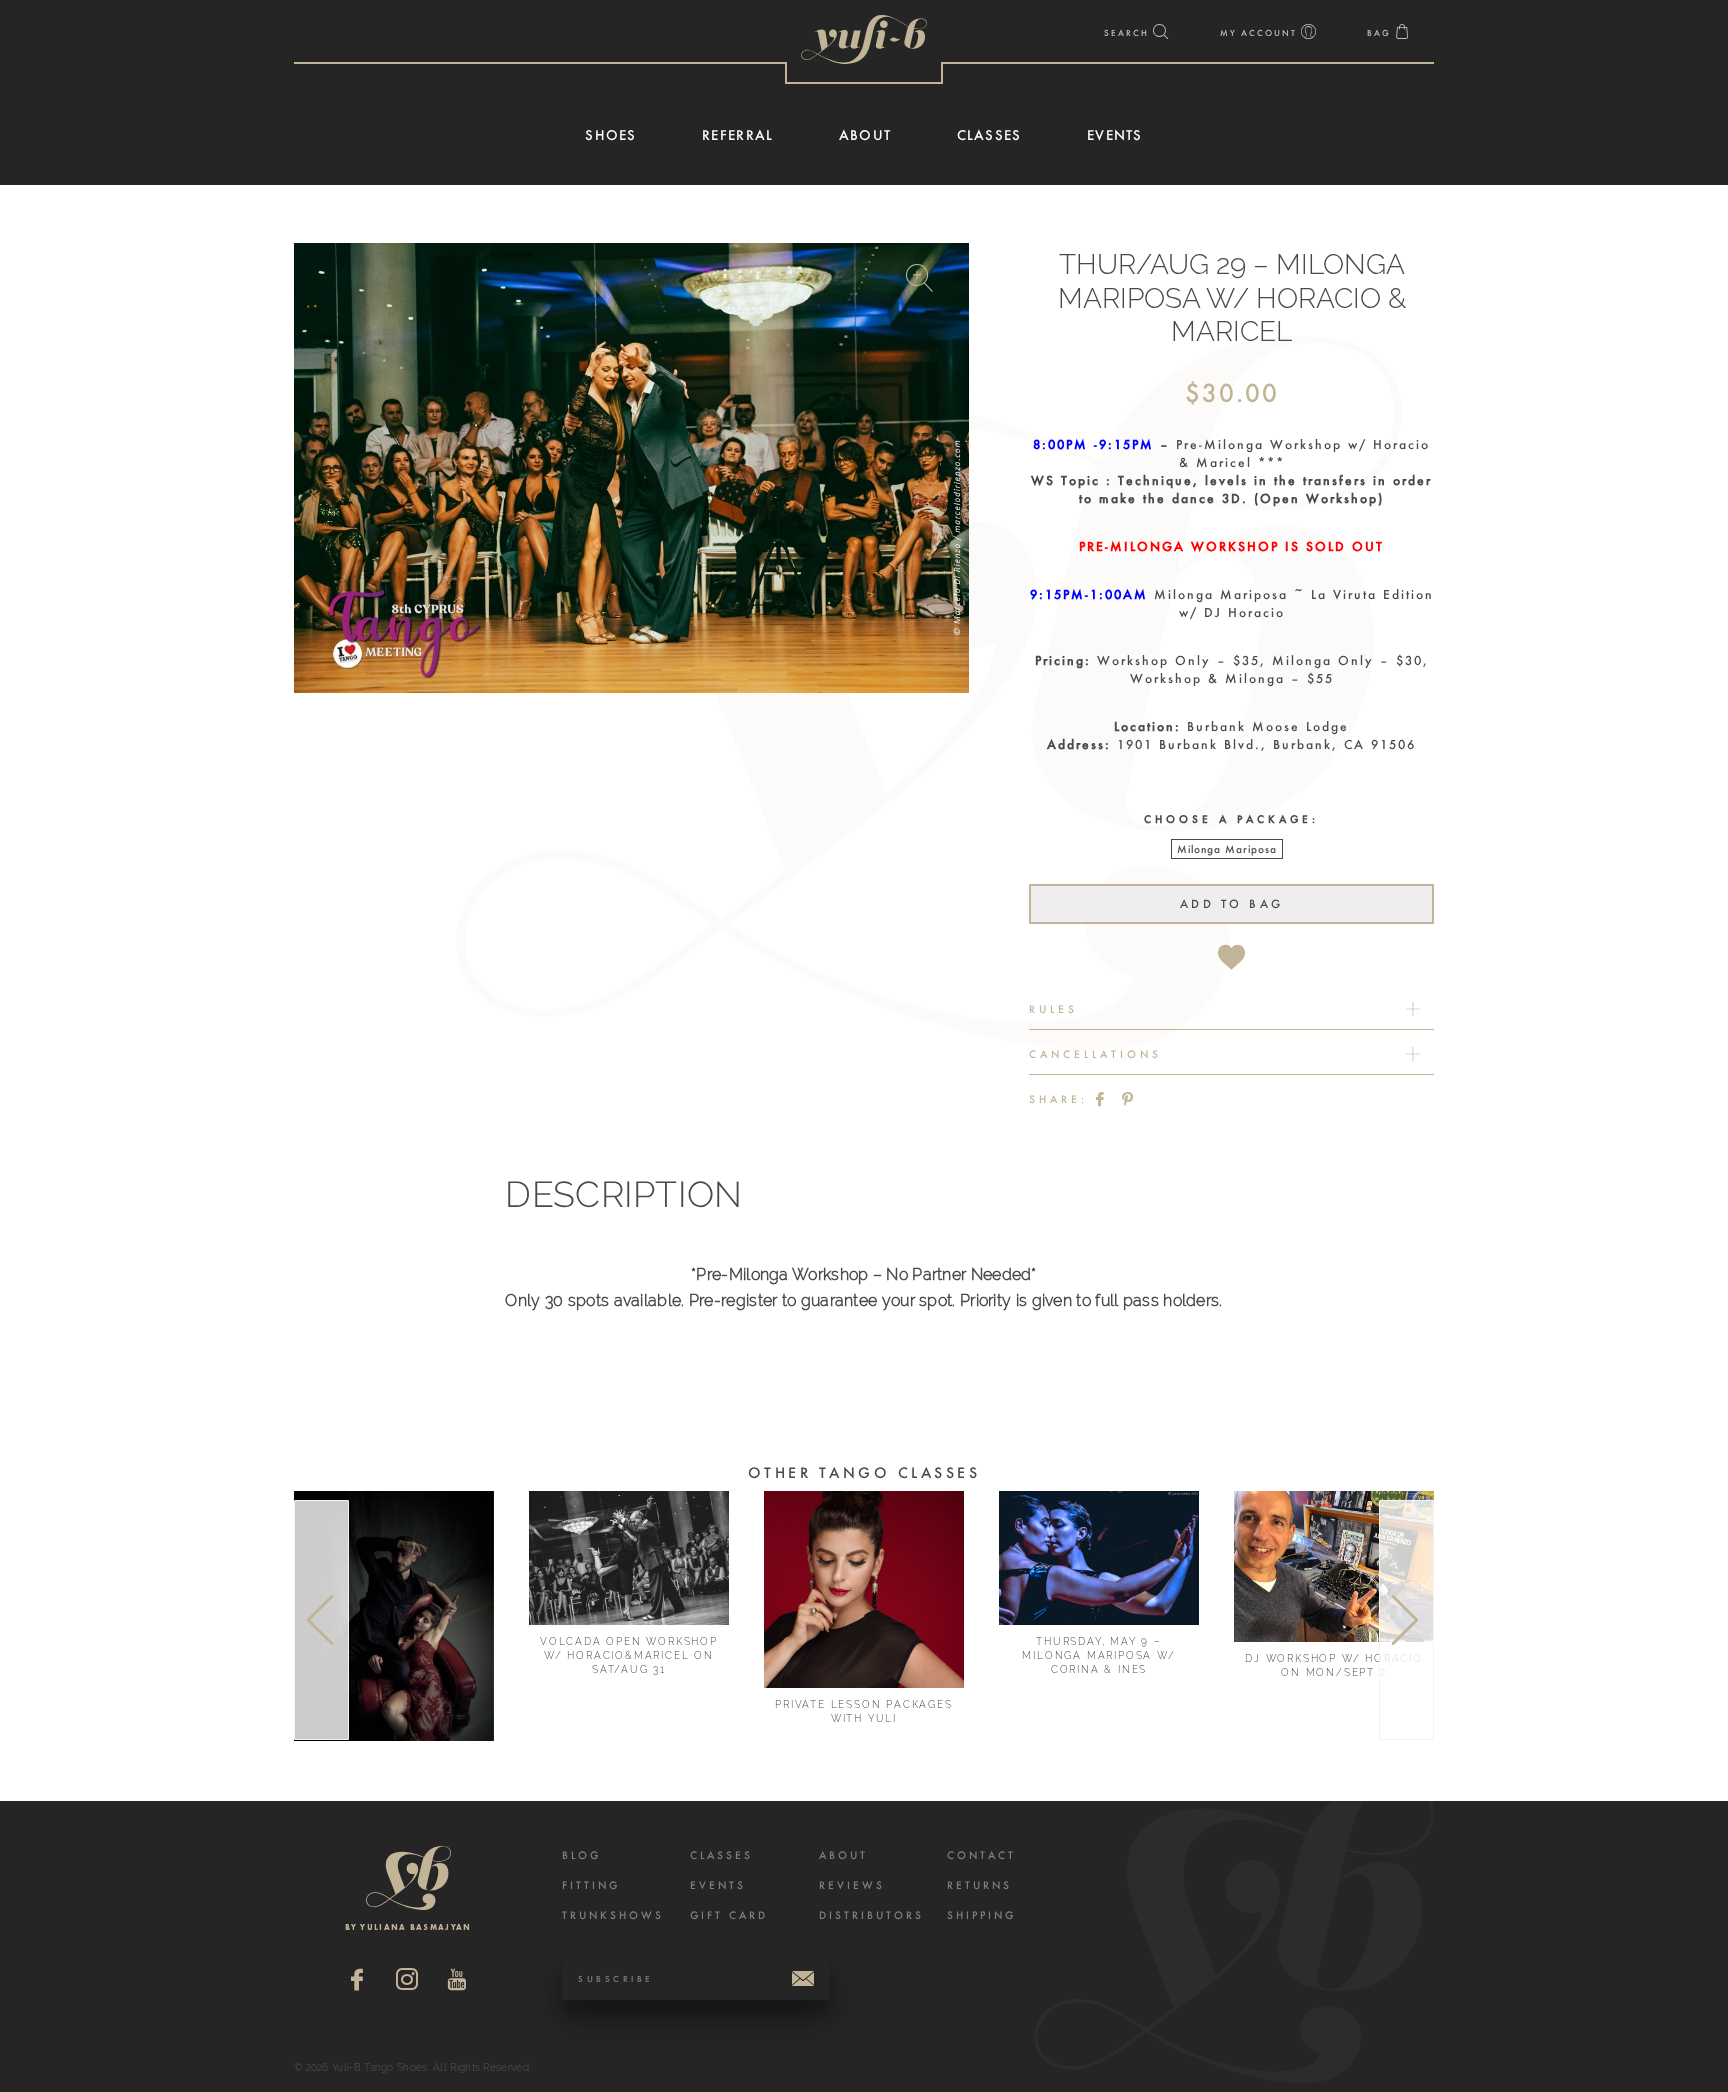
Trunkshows (613, 1915)
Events (718, 1885)
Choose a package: (1231, 819)
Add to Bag (1232, 904)
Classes (721, 1855)
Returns (979, 1885)
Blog (581, 1855)
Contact (981, 1855)
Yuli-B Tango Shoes (864, 39)
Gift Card (729, 1915)
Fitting (591, 1885)
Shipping (981, 1915)
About (843, 1855)
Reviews (852, 1885)
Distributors (871, 1915)
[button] (922, 281)
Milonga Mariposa (1227, 849)
